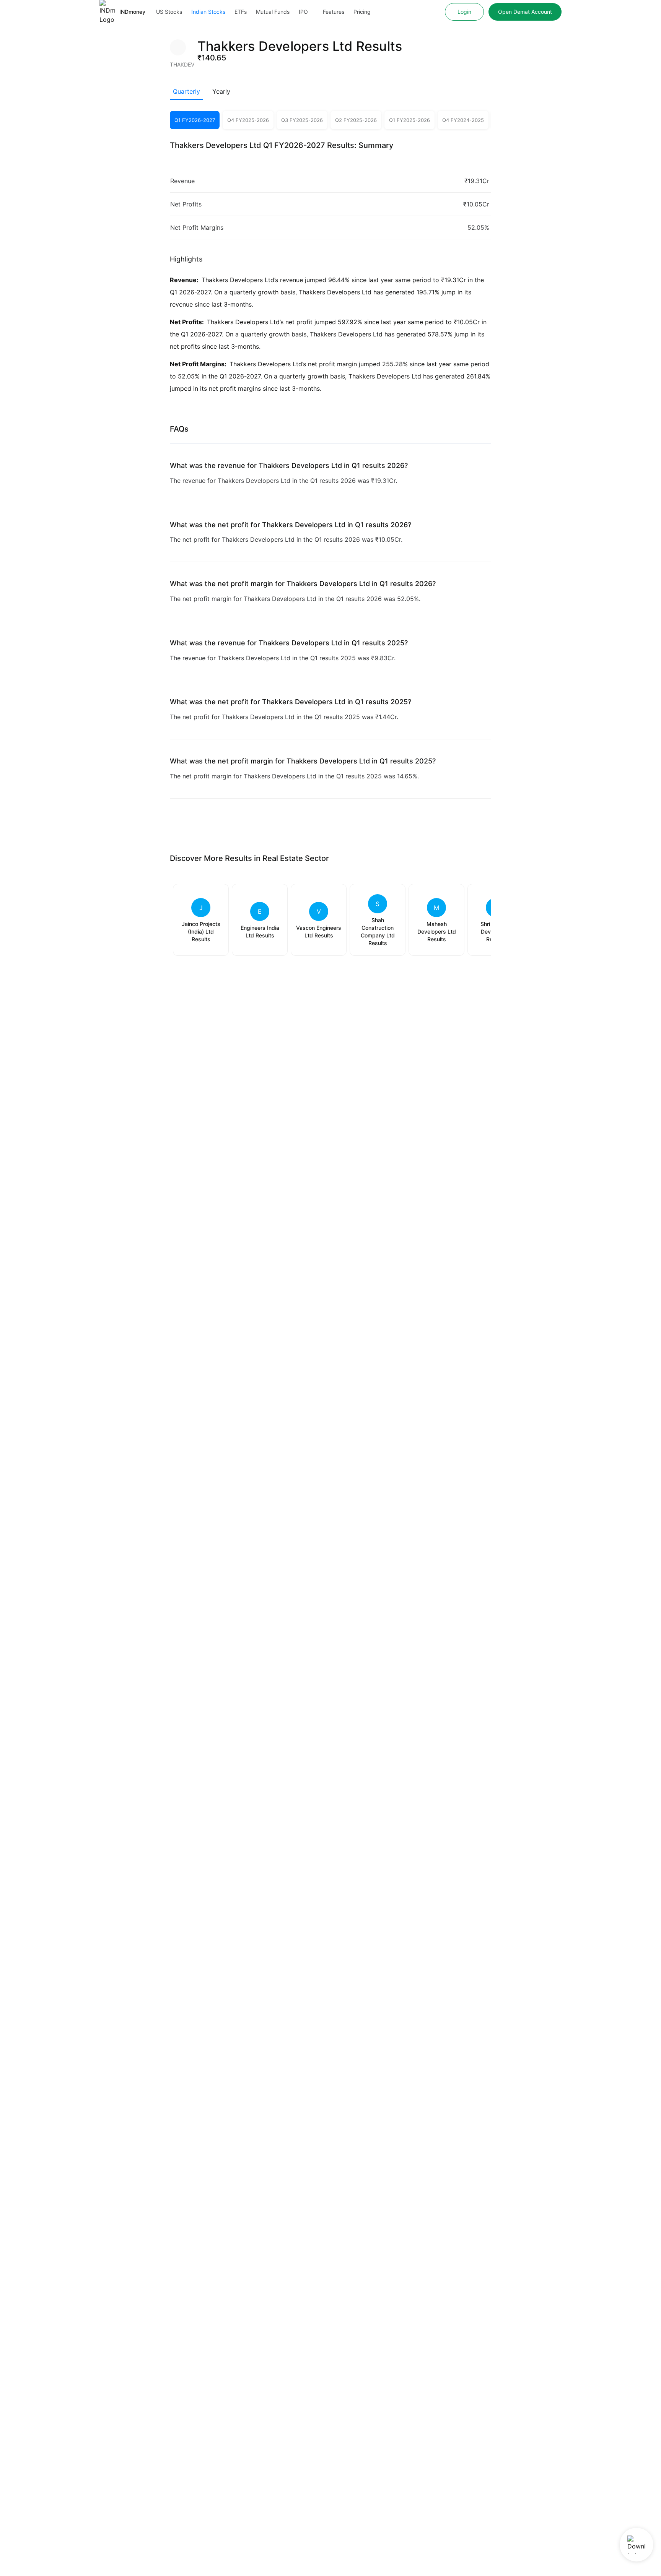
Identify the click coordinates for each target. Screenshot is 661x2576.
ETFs (241, 12)
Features (334, 12)
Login (464, 12)
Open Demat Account (525, 12)
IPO (303, 12)
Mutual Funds (273, 12)
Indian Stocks (208, 12)
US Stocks (169, 12)
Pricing (362, 12)
